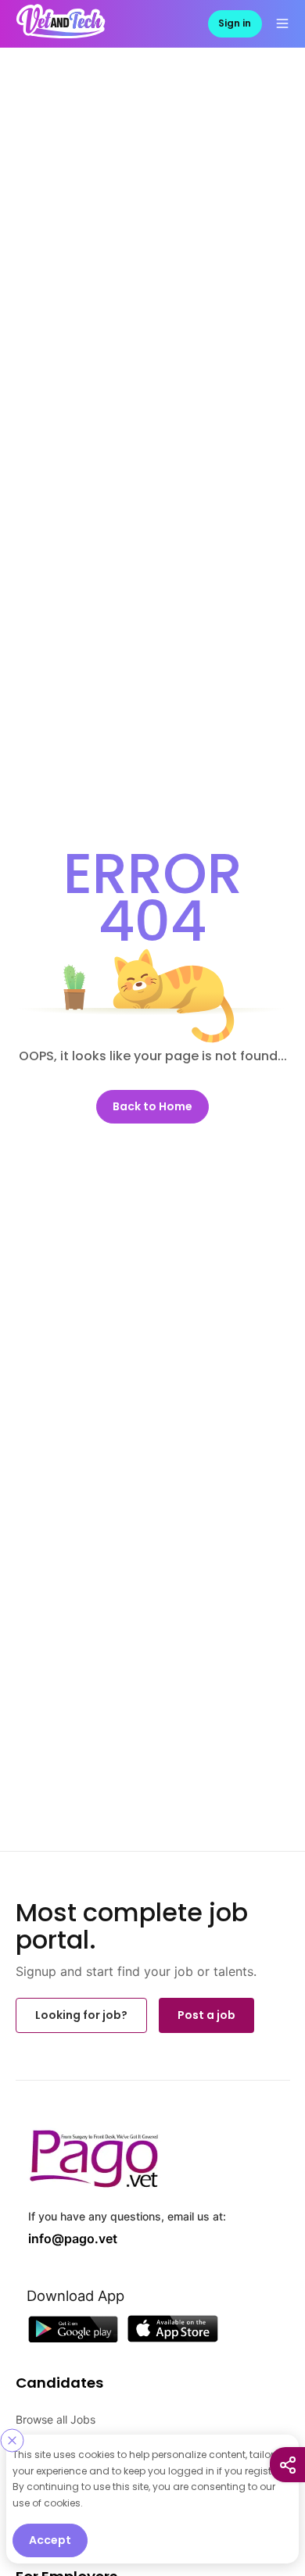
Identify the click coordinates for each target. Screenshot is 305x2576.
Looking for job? (81, 2013)
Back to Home (152, 1105)
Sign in (235, 22)
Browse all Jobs (56, 2413)
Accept (50, 2540)
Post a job (206, 2013)
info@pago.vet (62, 2234)
